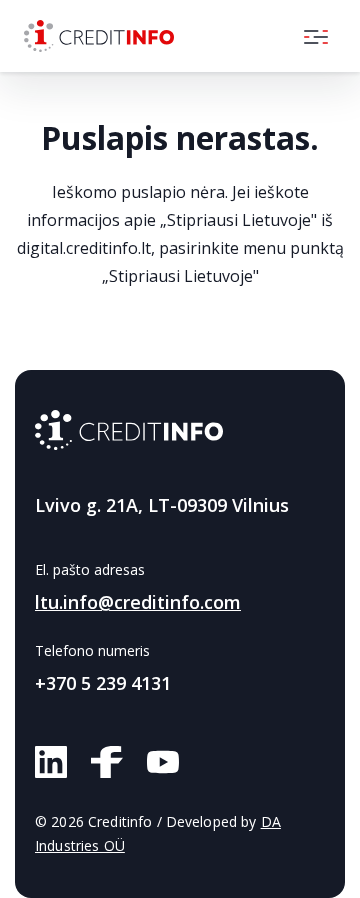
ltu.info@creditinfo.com (138, 602)
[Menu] (316, 36)
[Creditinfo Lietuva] (99, 36)
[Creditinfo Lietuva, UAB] (129, 430)
